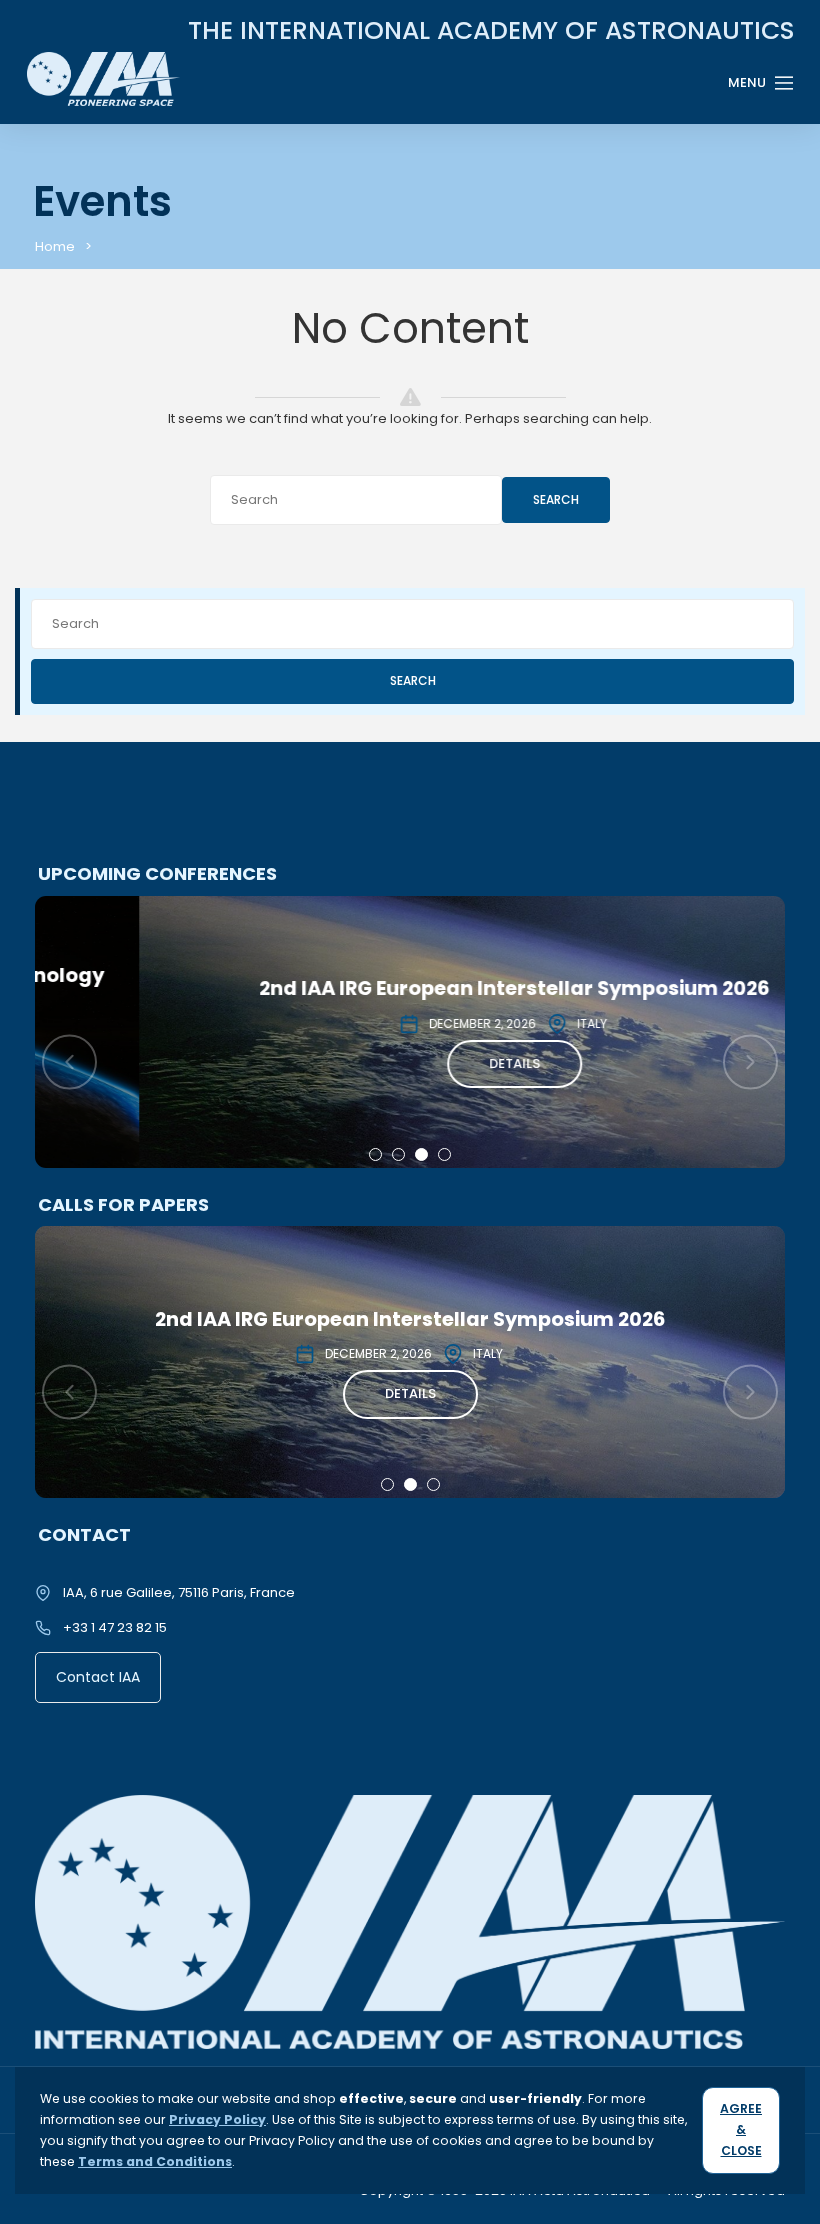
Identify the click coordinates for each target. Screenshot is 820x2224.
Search (556, 499)
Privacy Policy (217, 2119)
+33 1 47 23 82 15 (115, 1627)
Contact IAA (98, 1677)
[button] (375, 1154)
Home (55, 246)
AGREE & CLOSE (741, 2129)
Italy (488, 1023)
